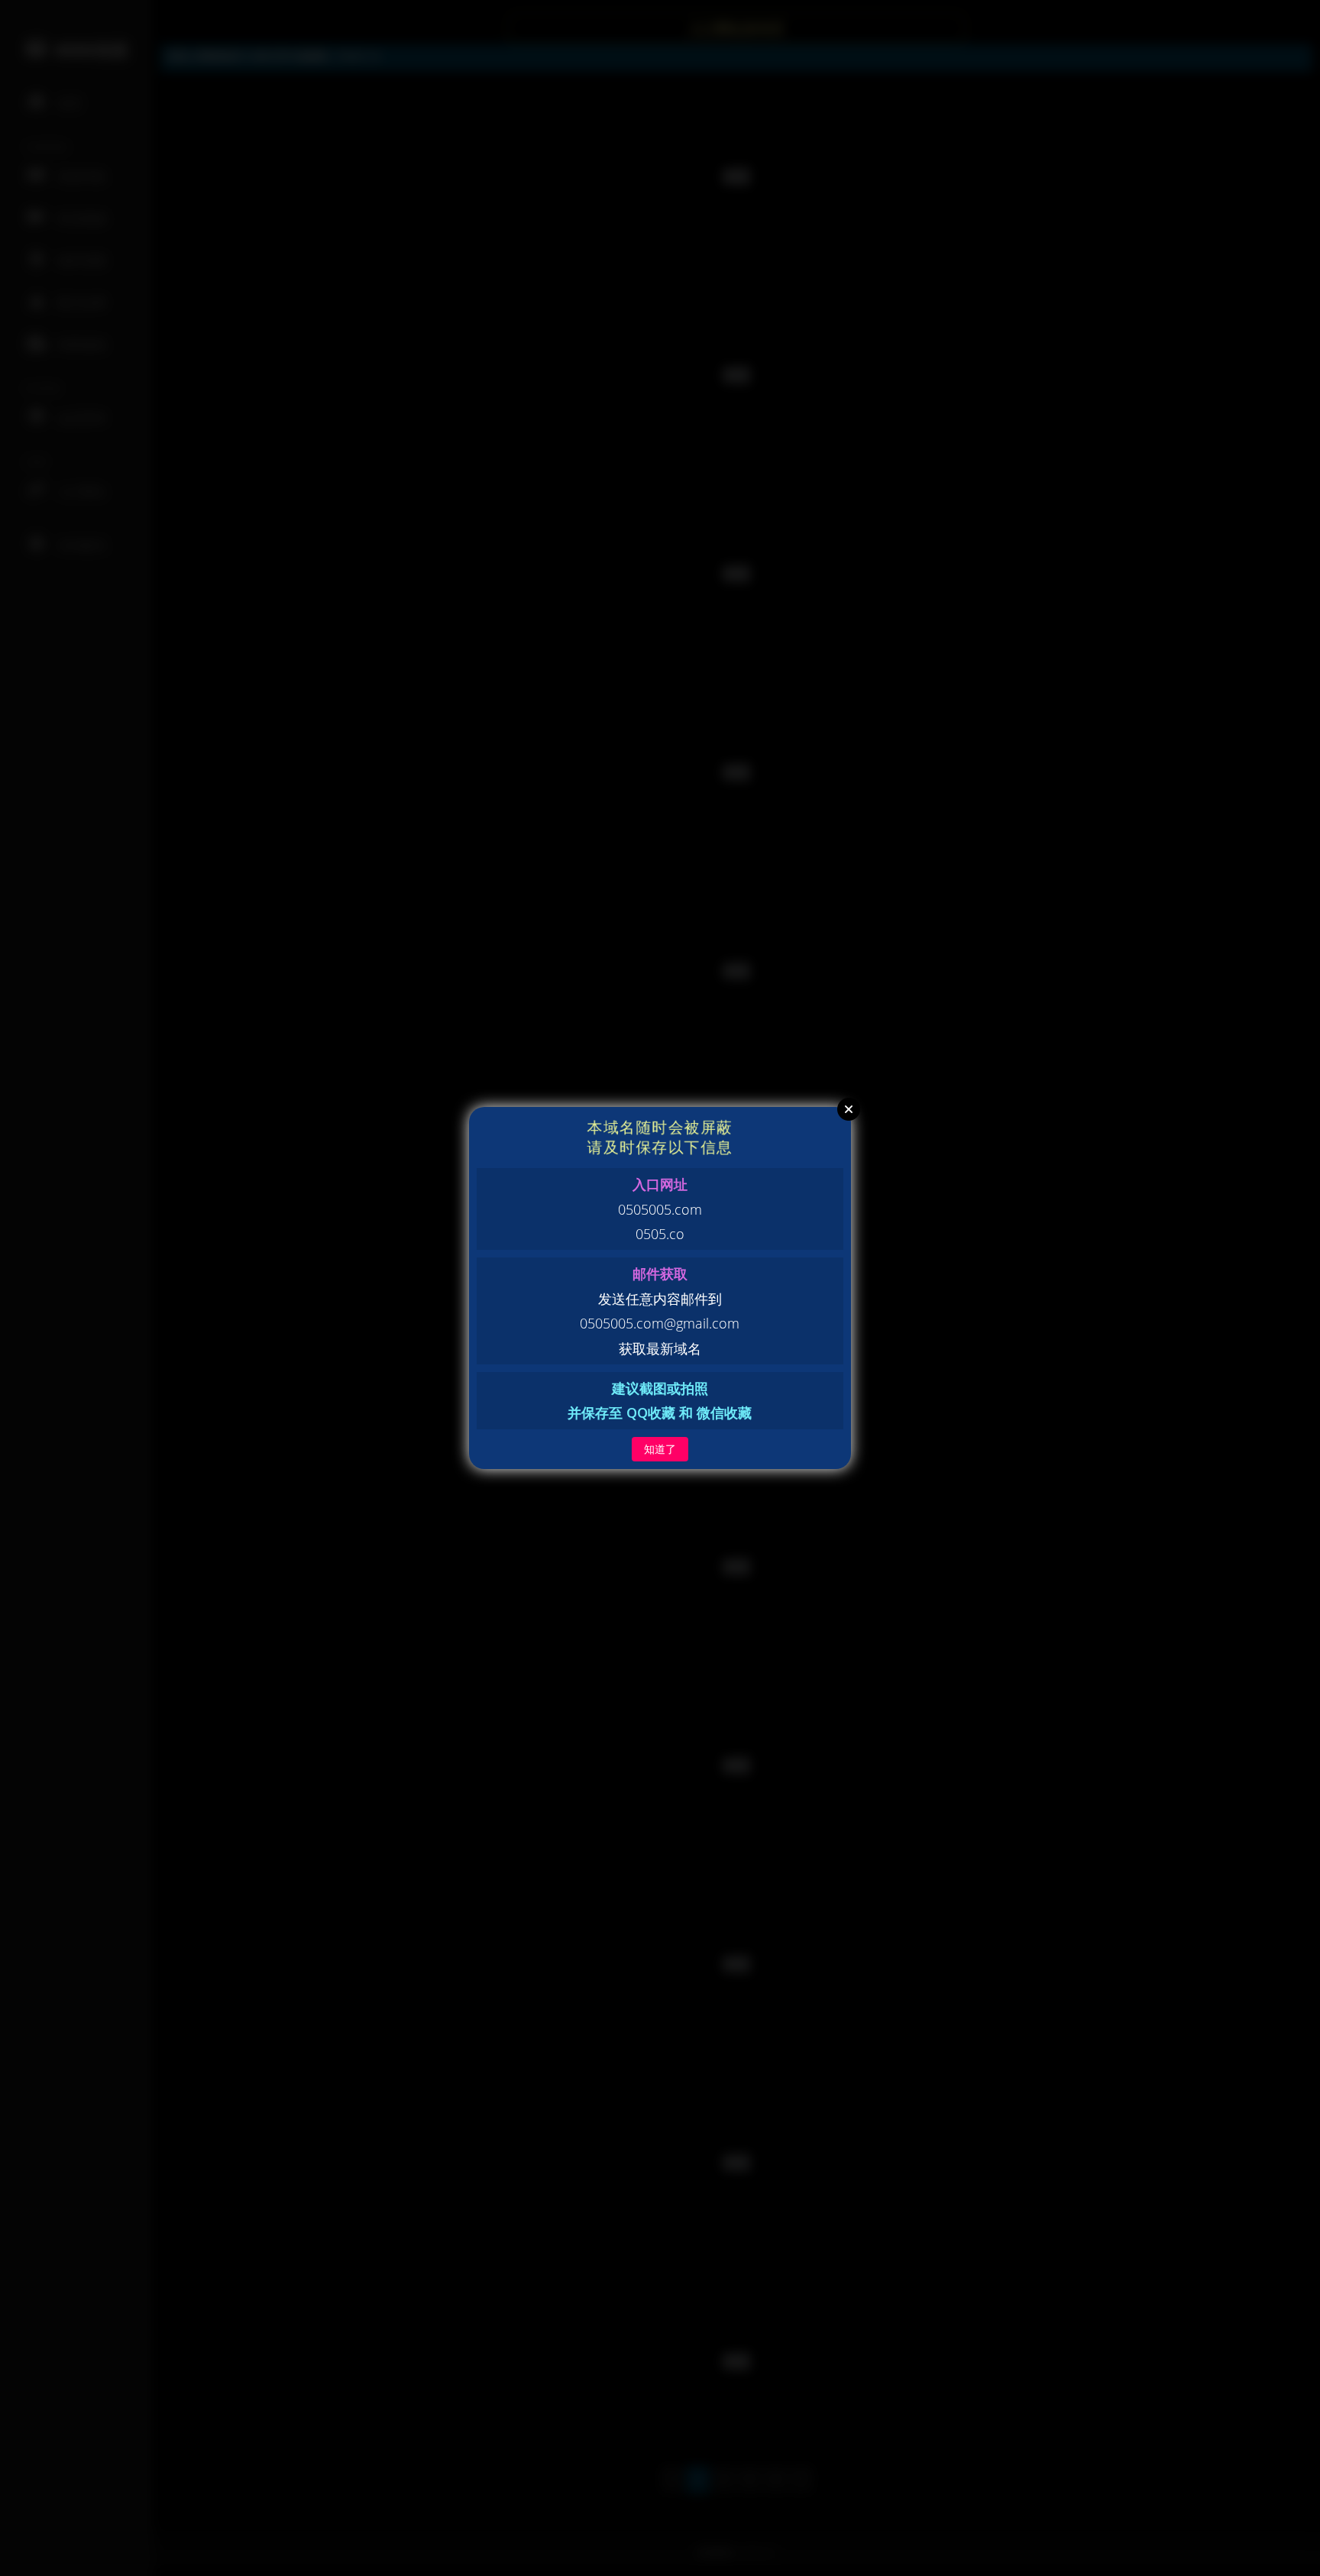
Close (849, 1109)
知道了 (660, 1449)
